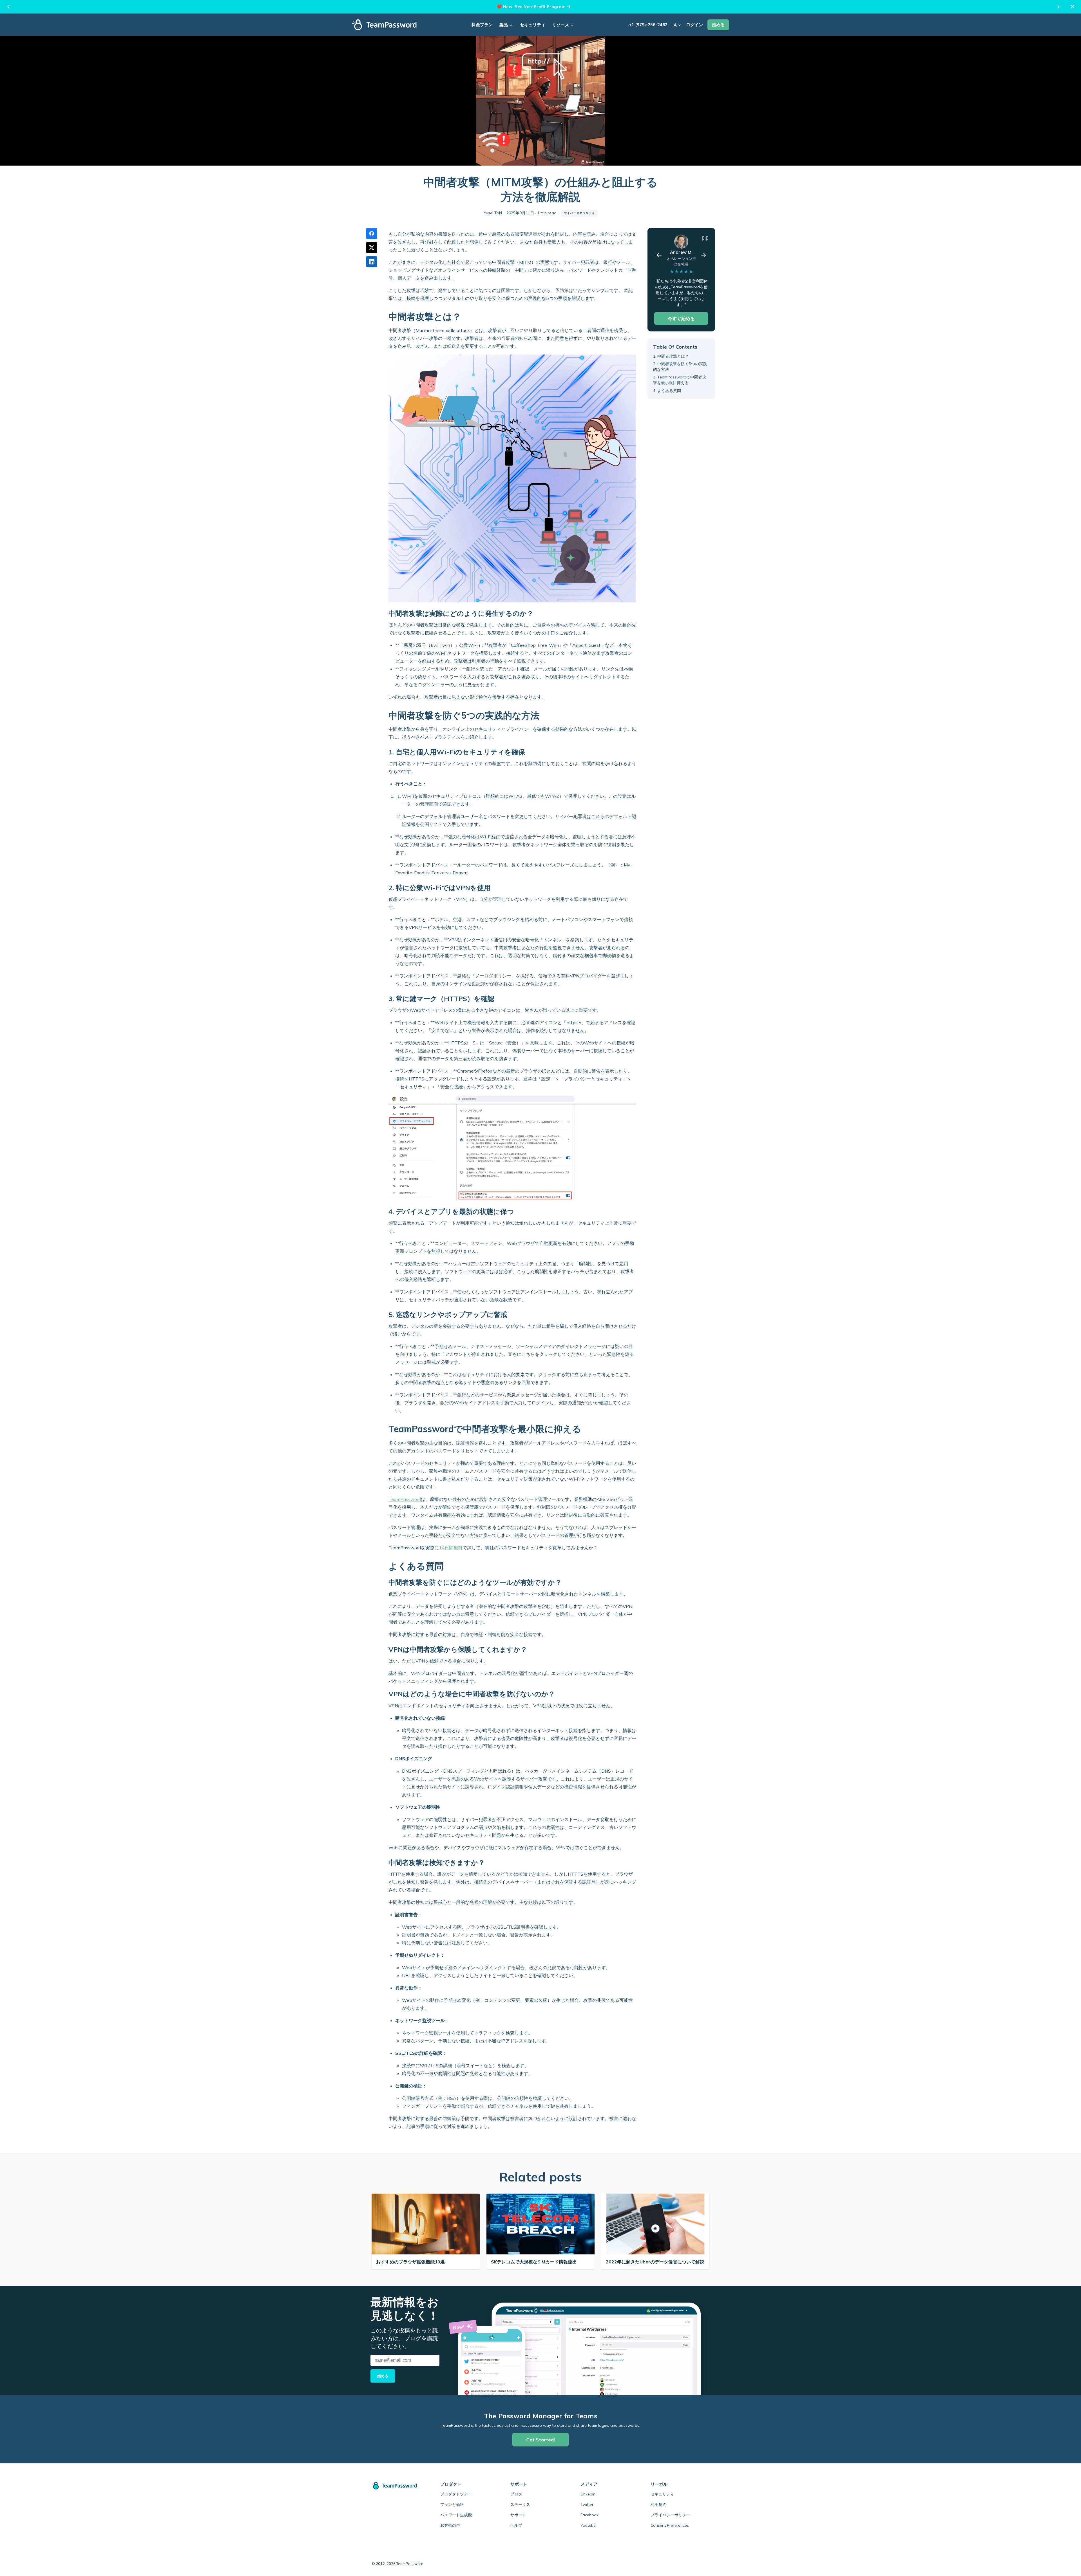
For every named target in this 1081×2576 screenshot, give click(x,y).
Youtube (588, 2525)
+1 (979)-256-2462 (648, 25)
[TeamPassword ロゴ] (384, 25)
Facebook (589, 2515)
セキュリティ (533, 25)
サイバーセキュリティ (579, 213)
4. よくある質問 (667, 390)
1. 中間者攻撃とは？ (671, 356)
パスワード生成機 (456, 2515)
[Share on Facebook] (372, 233)
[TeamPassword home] (397, 2486)
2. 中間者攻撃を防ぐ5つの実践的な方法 (680, 367)
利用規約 (658, 2504)
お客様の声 (450, 2525)
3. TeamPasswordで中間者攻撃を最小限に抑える (680, 380)
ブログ (516, 2494)
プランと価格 (452, 2504)
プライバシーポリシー (670, 2515)
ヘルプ (516, 2525)
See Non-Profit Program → (543, 7)
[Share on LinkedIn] (372, 262)
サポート (518, 2515)
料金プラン (482, 25)
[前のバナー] (8, 7)
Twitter (587, 2504)
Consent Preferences (670, 2525)
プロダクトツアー (456, 2494)
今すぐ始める (681, 318)
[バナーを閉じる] (1073, 7)
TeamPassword (405, 1499)
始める (718, 25)
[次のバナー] (1058, 7)
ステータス (520, 2504)
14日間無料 (451, 1548)
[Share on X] (372, 248)
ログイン (694, 25)
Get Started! (540, 2440)
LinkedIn (588, 2494)
